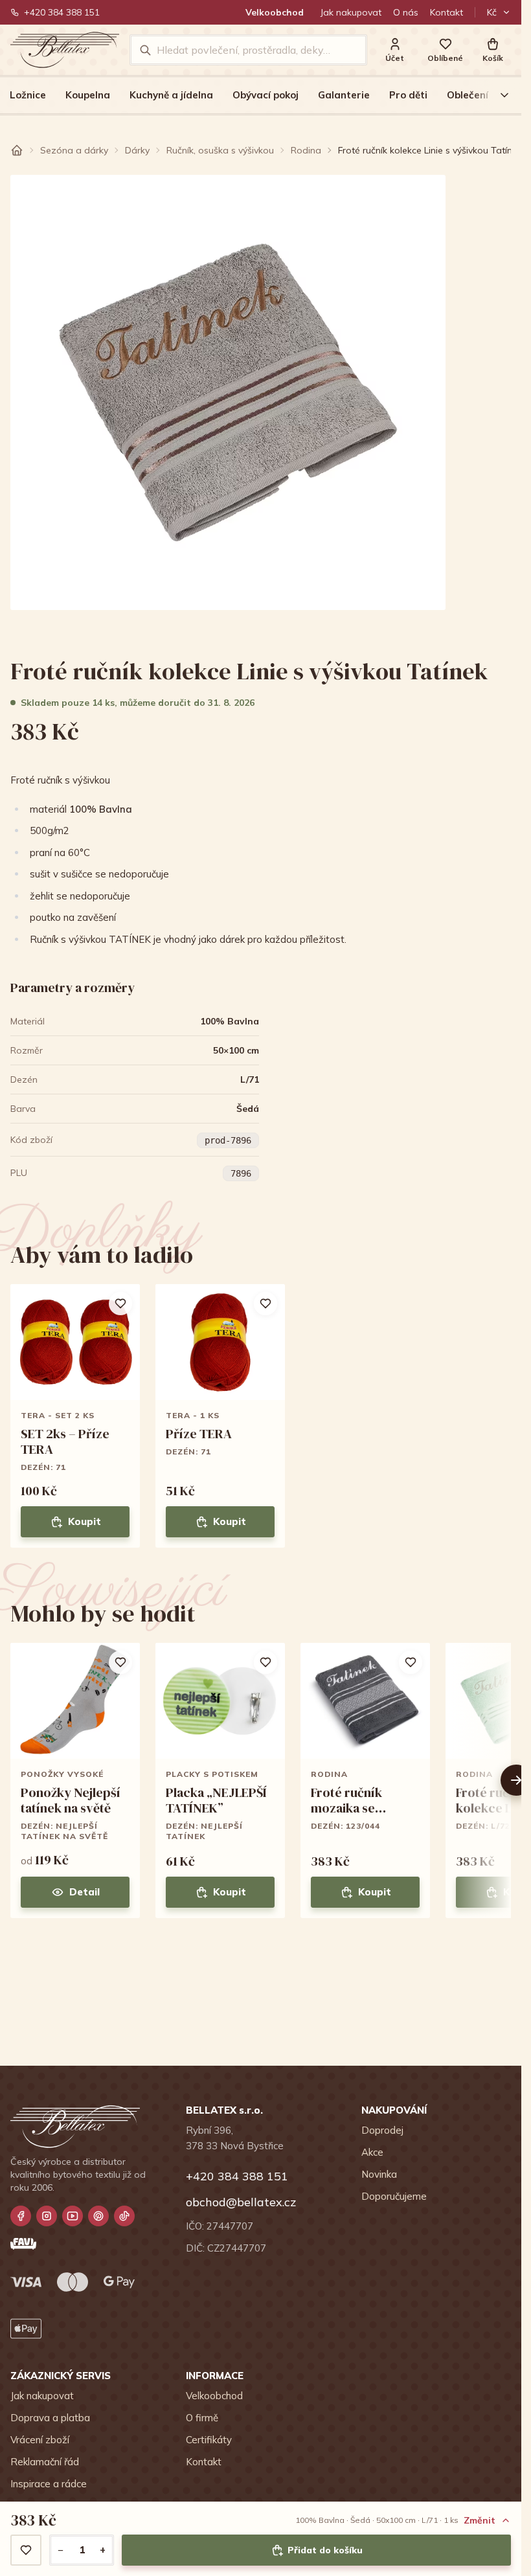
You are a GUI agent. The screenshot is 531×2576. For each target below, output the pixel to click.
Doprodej (382, 2130)
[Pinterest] (98, 2216)
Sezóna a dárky (74, 150)
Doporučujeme (394, 2196)
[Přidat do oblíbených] (26, 2550)
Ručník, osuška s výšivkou (220, 150)
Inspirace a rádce (49, 2484)
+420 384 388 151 (62, 12)
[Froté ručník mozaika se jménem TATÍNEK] (365, 1780)
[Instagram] (47, 2216)
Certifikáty (209, 2440)
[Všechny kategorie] (497, 95)
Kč (492, 12)
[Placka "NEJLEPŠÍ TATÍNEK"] (220, 1780)
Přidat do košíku (325, 2550)
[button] (493, 50)
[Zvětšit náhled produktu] (228, 392)
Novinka (379, 2174)
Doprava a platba (50, 2418)
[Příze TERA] (220, 1416)
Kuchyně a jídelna (171, 95)
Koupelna (88, 95)
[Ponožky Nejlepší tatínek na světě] (75, 1780)
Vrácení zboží (40, 2440)
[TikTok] (124, 2216)
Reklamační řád (45, 2462)
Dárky (137, 150)
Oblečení (468, 95)
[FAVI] (23, 2244)
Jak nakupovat (351, 12)
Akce (372, 2152)
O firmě (202, 2418)
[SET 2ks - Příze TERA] (75, 1416)
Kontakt (446, 12)
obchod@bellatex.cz (241, 2202)
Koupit (85, 1521)
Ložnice (28, 95)
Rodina (306, 150)
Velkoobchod (275, 12)
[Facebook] (21, 2216)
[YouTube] (73, 2216)
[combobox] (257, 50)
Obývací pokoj (265, 95)
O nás (406, 12)
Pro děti (408, 95)
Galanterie (344, 95)
